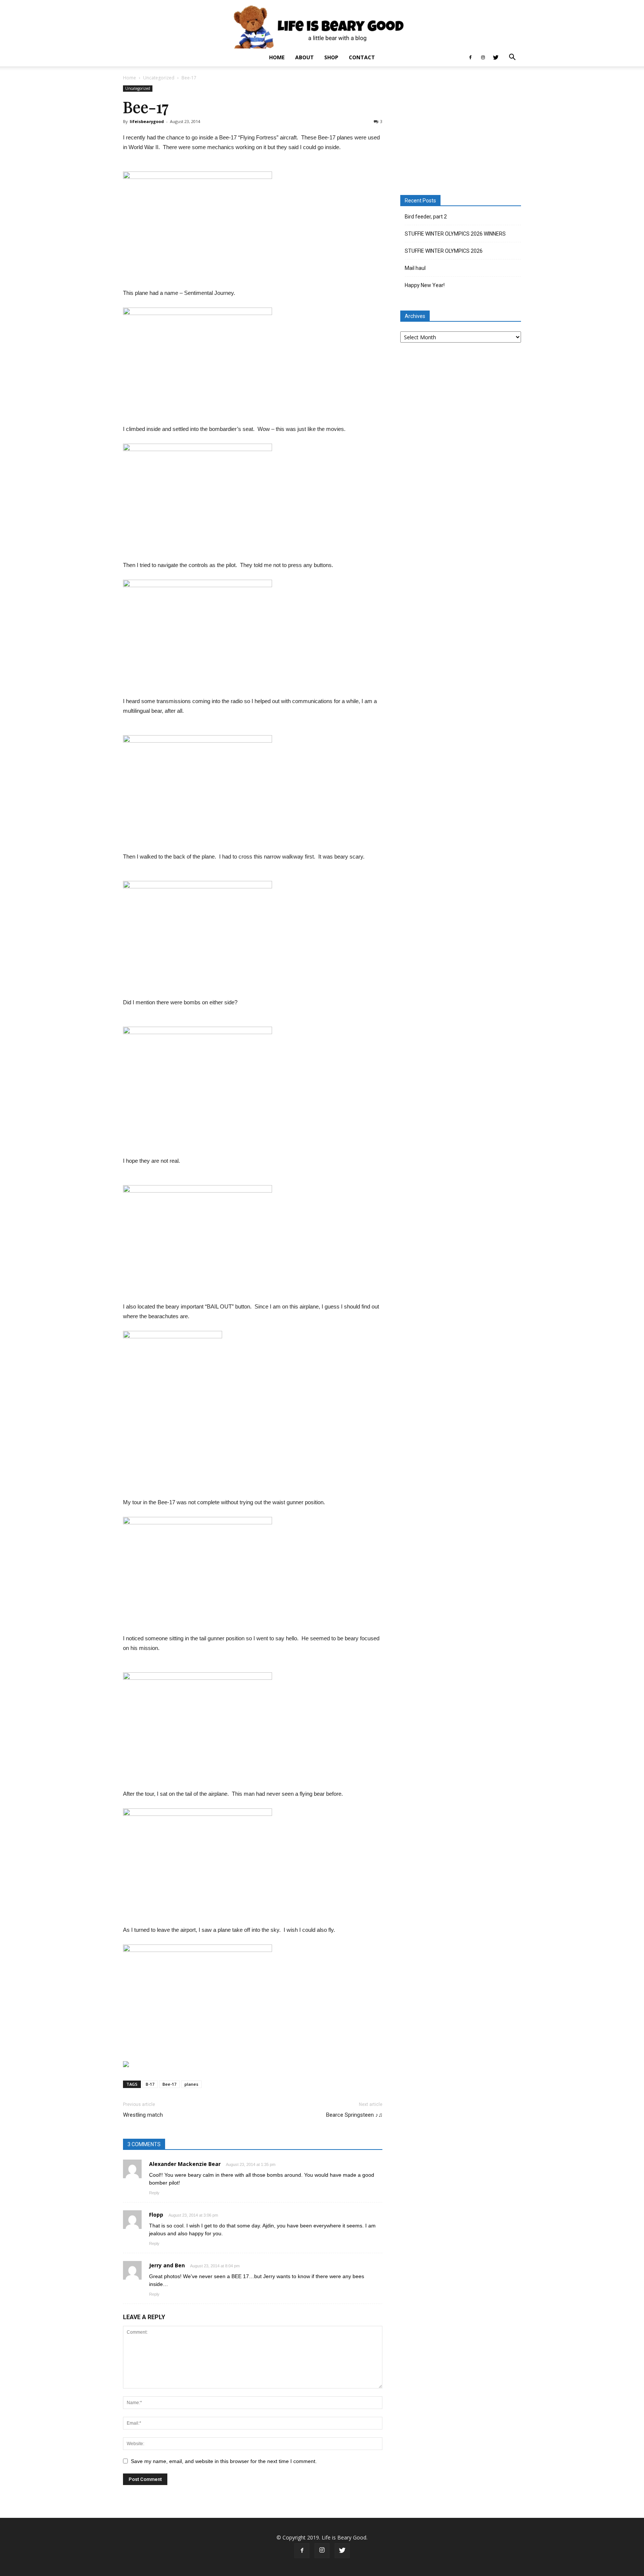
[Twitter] (496, 57)
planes (191, 2084)
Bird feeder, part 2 (426, 217)
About (304, 57)
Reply (154, 2193)
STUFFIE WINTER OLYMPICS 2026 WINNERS (455, 234)
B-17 (150, 2084)
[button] (512, 58)
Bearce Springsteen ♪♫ (354, 2115)
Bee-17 (169, 2084)
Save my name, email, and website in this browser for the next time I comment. (224, 2461)
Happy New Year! (425, 285)
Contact (362, 57)
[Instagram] (483, 57)
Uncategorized (159, 78)
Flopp (156, 2215)
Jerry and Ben (167, 2265)
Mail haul (415, 268)
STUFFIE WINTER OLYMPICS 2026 (444, 251)
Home (277, 57)
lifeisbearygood (147, 121)
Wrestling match (143, 2115)
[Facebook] (470, 57)
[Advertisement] (461, 132)
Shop (331, 57)
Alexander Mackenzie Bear (185, 2164)
